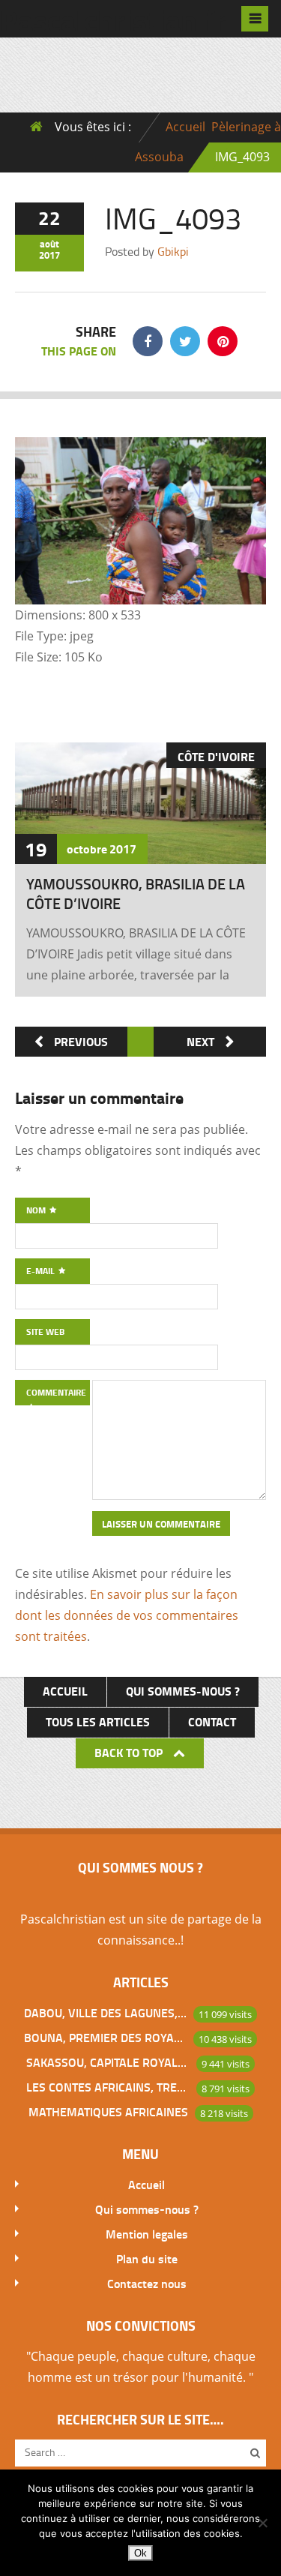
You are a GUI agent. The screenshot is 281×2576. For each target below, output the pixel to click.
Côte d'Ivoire (216, 756)
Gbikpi (173, 251)
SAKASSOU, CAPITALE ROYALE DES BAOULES (108, 2062)
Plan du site (147, 2258)
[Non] (262, 2523)
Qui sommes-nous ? (183, 1691)
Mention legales (147, 2234)
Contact (212, 1721)
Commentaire (56, 1392)
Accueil (185, 127)
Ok (140, 2553)
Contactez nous (147, 2283)
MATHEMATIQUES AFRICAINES (108, 2111)
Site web (45, 1331)
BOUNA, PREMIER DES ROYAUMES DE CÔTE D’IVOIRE (106, 2037)
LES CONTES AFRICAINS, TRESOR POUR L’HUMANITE (108, 2087)
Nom (37, 1210)
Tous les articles (98, 1721)
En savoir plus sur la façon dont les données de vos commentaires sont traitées (127, 1615)
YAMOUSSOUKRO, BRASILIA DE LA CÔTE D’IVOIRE (136, 893)
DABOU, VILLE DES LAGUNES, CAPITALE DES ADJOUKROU (106, 2012)
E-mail (42, 1271)
